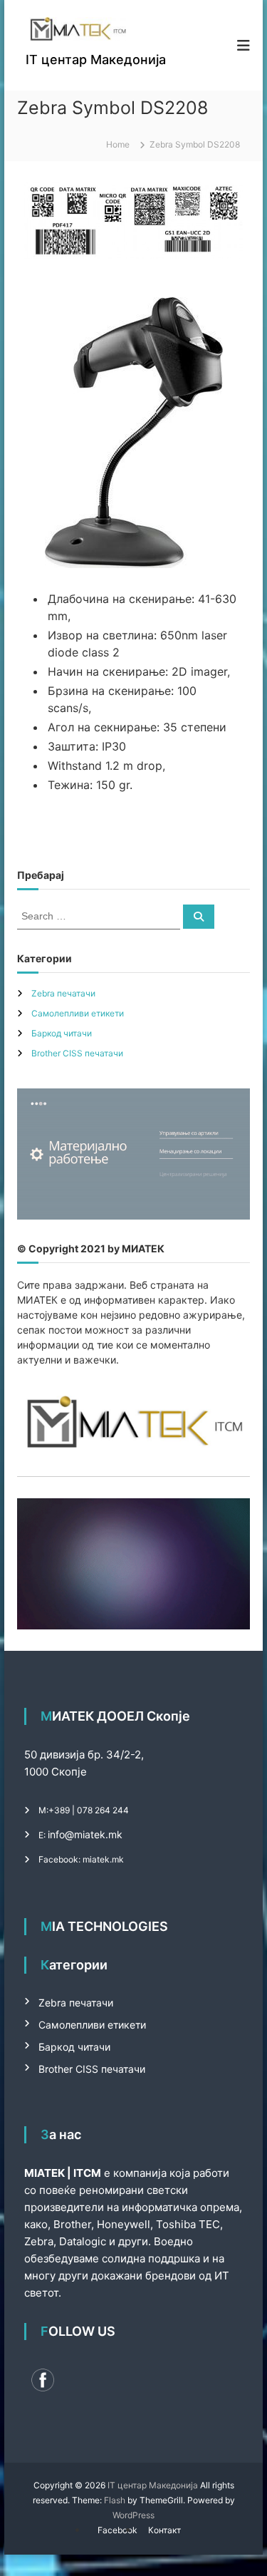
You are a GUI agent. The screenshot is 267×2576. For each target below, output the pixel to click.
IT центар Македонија (96, 60)
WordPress (133, 2515)
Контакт (164, 2530)
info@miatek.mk (85, 1834)
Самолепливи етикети (78, 1013)
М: (43, 1810)
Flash (115, 2500)
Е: (42, 1835)
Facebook (117, 2530)
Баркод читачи (62, 1033)
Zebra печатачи (63, 993)
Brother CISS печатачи (77, 1053)
